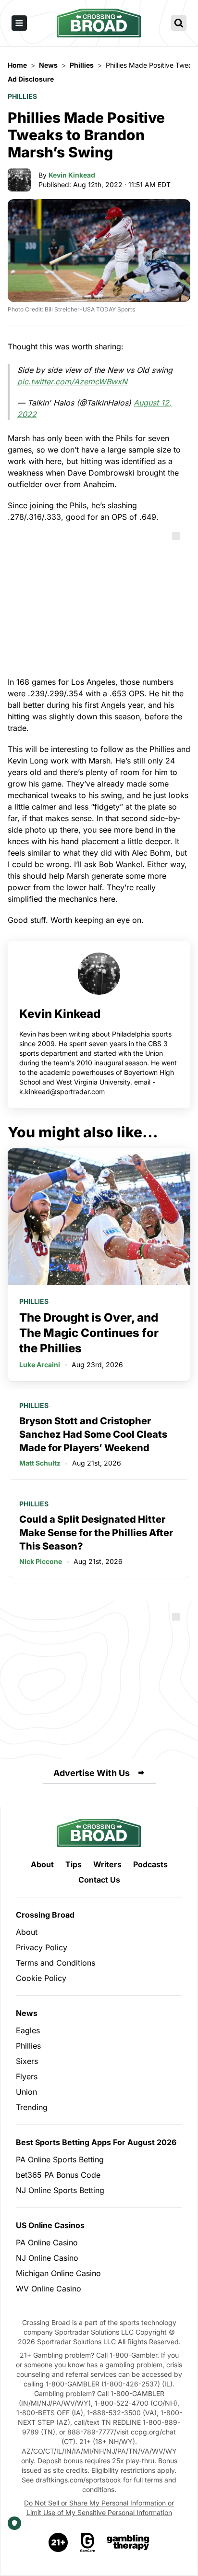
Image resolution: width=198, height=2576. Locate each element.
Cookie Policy (41, 1978)
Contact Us (99, 1880)
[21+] (59, 2542)
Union (26, 2092)
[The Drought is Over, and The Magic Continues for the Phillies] (99, 1217)
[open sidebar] (19, 23)
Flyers (27, 2076)
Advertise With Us (92, 1773)
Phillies (22, 96)
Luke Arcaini (40, 1365)
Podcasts (150, 1864)
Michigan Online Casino (58, 2273)
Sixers (27, 2061)
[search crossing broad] (179, 23)
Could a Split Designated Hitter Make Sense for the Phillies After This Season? (96, 1533)
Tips (74, 1864)
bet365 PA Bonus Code (58, 2175)
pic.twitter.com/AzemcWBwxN (72, 382)
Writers (107, 1864)
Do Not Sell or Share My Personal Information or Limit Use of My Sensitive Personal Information (99, 2508)
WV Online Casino (49, 2289)
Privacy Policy (42, 1947)
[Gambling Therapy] (128, 2542)
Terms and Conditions (56, 1963)
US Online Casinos (50, 2225)
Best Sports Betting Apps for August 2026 (96, 2142)
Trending (32, 2107)
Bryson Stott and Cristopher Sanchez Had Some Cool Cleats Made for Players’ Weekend (93, 1434)
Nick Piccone (41, 1561)
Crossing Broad (45, 1915)
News (27, 2013)
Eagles (28, 2030)
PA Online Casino (47, 2242)
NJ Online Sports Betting (60, 2190)
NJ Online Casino (47, 2258)
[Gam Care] (88, 2542)
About (42, 1864)
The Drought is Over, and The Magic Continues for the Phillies (89, 1333)
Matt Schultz (40, 1463)
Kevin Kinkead (72, 175)
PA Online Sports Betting (60, 2159)
